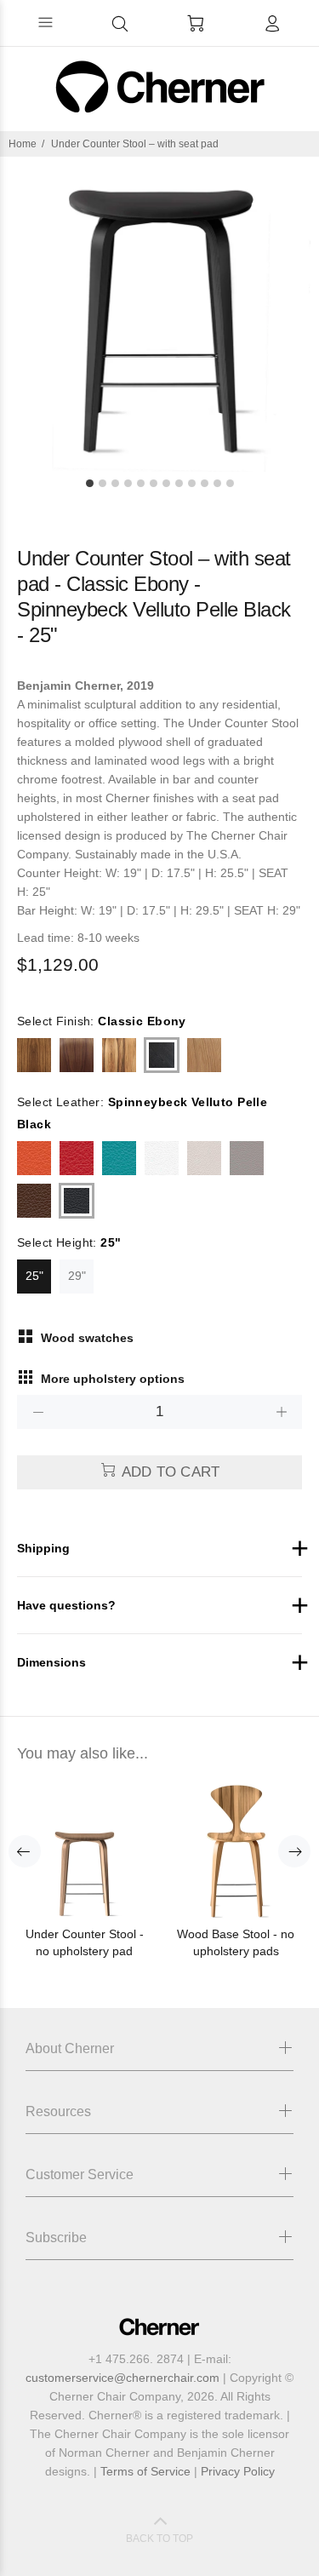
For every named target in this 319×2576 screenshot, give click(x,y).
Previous (25, 1851)
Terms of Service (145, 2471)
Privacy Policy (238, 2471)
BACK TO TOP (159, 2539)
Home (23, 144)
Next (294, 1851)
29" (77, 1276)
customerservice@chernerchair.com (122, 2378)
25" (34, 1276)
